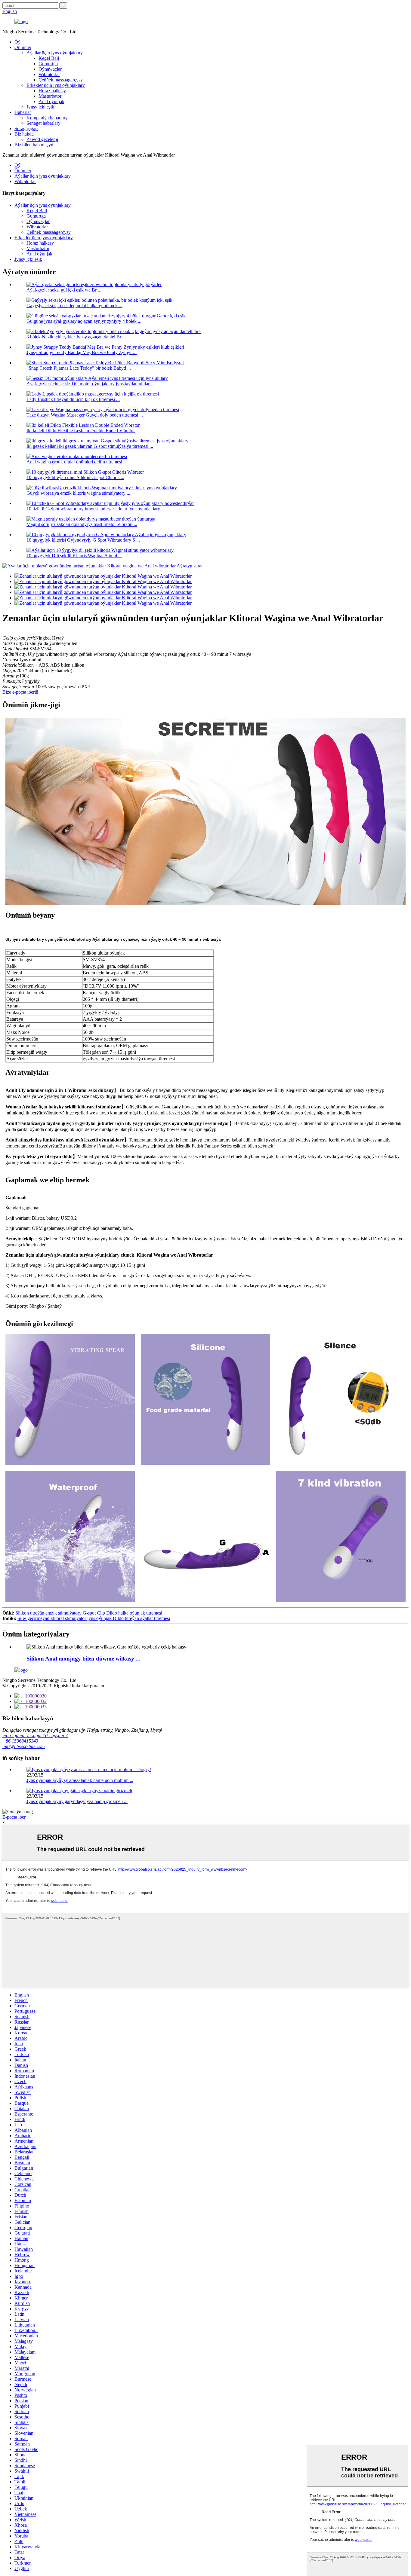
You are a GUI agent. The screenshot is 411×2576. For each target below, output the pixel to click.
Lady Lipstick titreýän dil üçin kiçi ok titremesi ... (73, 399)
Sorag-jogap (26, 128)
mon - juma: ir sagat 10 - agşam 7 (35, 1736)
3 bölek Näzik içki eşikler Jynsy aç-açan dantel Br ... (76, 337)
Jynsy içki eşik (40, 107)
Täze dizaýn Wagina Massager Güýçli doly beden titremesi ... (85, 415)
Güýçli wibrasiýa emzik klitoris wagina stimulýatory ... (78, 493)
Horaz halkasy (52, 91)
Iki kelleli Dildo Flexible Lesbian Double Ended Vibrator (81, 431)
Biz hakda (24, 134)
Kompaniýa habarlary (47, 118)
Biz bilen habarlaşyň (34, 145)
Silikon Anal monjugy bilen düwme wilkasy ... (83, 1659)
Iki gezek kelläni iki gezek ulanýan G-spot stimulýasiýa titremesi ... (90, 446)
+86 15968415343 (20, 1741)
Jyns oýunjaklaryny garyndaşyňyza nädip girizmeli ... (77, 1801)
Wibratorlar (49, 74)
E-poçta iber (14, 1817)
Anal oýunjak (51, 101)
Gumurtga (48, 64)
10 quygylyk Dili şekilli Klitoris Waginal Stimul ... (74, 556)
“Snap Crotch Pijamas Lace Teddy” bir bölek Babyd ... (79, 368)
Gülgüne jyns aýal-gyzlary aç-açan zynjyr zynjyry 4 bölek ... (84, 321)
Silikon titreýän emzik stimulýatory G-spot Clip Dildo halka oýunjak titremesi (89, 1613)
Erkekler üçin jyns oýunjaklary (56, 85)
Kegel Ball (49, 58)
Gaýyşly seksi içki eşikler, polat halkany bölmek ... (74, 306)
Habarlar (23, 112)
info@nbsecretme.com (24, 1746)
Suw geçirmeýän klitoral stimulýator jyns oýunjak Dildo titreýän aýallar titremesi (94, 1618)
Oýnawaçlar (50, 69)
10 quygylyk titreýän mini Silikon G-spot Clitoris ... (75, 477)
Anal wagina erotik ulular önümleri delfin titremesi (74, 462)
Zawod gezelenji (42, 139)
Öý (17, 42)
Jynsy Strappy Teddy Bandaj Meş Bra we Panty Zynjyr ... (82, 352)
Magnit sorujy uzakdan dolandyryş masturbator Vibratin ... (82, 524)
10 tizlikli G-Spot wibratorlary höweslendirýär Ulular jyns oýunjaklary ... (96, 509)
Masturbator (50, 96)
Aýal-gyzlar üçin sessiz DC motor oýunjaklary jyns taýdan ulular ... (90, 384)
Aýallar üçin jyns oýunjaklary (55, 53)
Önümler (23, 47)
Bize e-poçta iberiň (20, 692)
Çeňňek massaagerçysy (61, 80)
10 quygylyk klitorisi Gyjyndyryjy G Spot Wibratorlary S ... (83, 540)
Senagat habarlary (43, 123)
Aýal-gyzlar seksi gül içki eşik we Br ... (64, 290)
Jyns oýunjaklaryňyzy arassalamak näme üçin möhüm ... (80, 1780)
